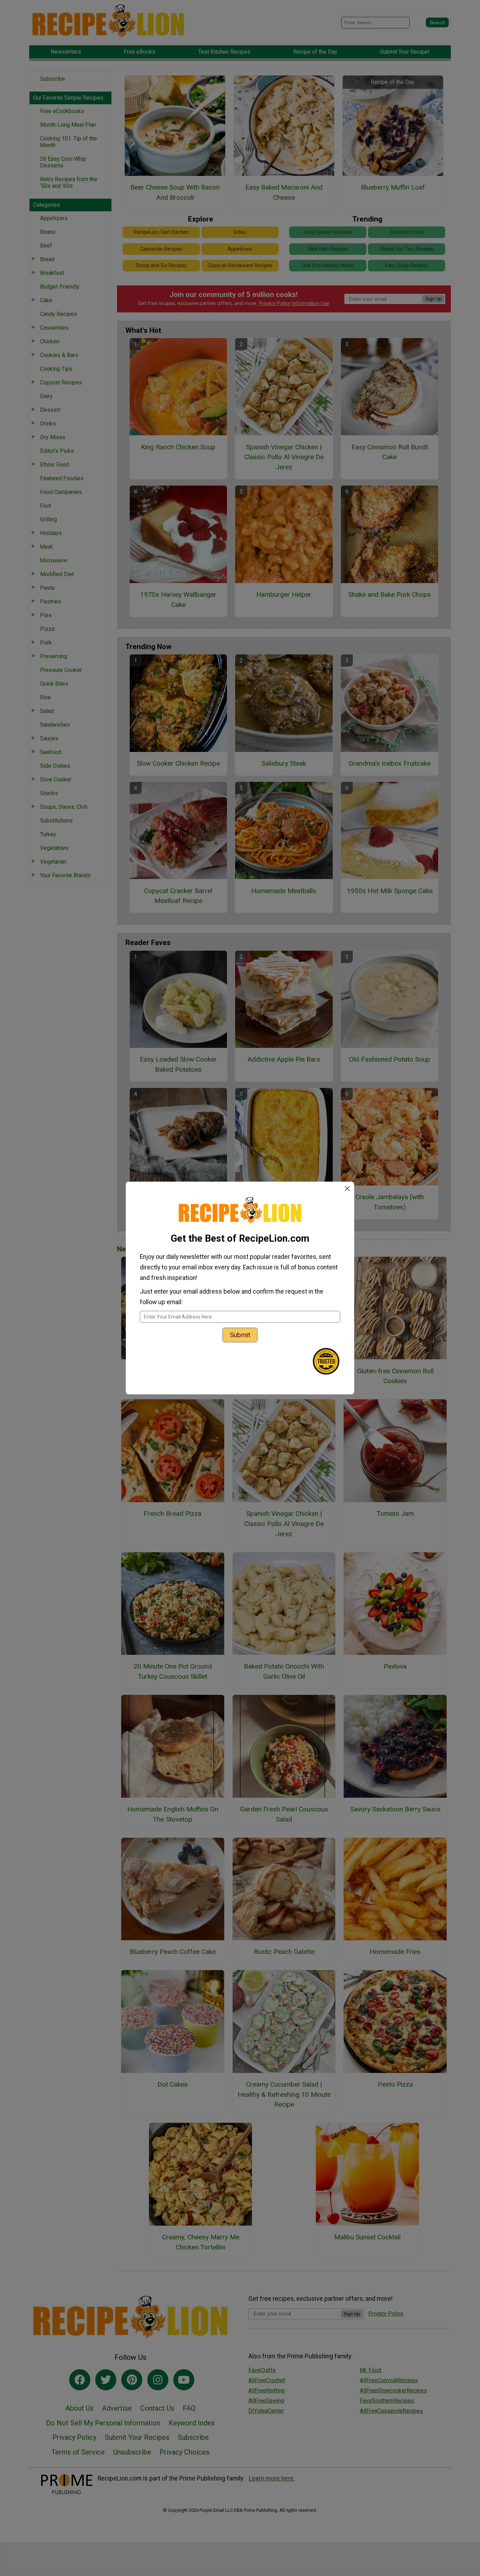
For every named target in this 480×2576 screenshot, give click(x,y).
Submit (240, 1335)
